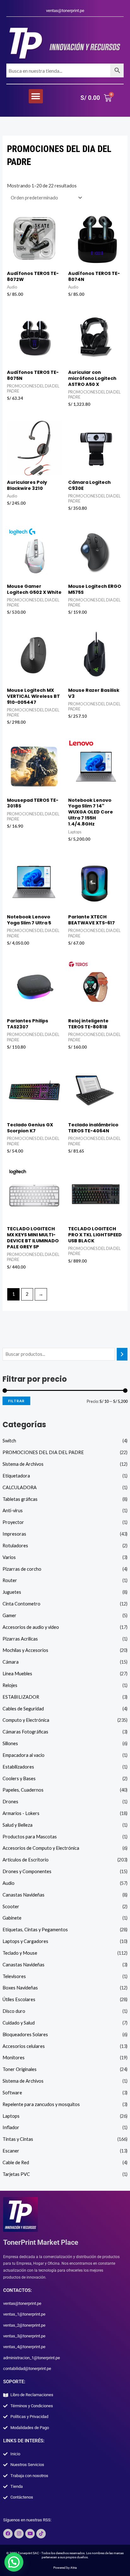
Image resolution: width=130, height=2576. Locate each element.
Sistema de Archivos (23, 1464)
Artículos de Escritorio (26, 1860)
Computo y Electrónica (26, 1720)
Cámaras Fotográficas (25, 1732)
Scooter (11, 1906)
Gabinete (12, 1918)
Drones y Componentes (27, 1871)
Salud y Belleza (18, 1825)
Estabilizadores (18, 1767)
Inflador (11, 2127)
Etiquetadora (16, 1476)
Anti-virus (13, 1510)
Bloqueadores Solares (25, 2034)
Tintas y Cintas (18, 2139)
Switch (9, 1441)
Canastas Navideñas (24, 1895)
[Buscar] (122, 1354)
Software (12, 2093)
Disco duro (14, 2011)
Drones (10, 1802)
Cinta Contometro (21, 1604)
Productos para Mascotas (30, 1837)
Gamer (9, 1615)
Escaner (11, 2151)
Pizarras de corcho (22, 1569)
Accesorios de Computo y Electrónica (41, 1848)
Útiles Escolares (19, 1999)
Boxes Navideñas (20, 1988)
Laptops (11, 2116)
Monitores (14, 2058)
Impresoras (14, 1534)
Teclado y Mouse (20, 1953)
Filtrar (16, 1401)
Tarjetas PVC (16, 2174)
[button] (36, 96)
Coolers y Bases (19, 1778)
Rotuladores (15, 1546)
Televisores (14, 1976)
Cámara (11, 1662)
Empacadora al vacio (24, 1755)
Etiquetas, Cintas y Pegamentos (35, 1930)
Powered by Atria (65, 2568)
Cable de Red (16, 2162)
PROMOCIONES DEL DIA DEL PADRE (43, 1452)
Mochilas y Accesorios (25, 1650)
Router (10, 1580)
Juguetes (12, 1592)
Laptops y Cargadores (25, 1941)
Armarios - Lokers (21, 1813)
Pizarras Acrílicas (20, 1639)
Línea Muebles (17, 1674)
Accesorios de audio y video (31, 1627)
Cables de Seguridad (23, 1709)
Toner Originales (20, 2069)
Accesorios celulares (24, 2046)
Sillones (10, 1743)
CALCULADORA (20, 1487)
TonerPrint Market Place (41, 2242)
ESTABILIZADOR (21, 1697)
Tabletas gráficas (20, 1499)
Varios (9, 1557)
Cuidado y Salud (19, 2023)
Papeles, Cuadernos (23, 1790)
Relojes (10, 1685)
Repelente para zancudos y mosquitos (41, 2104)
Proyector (13, 1522)
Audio (9, 1883)
